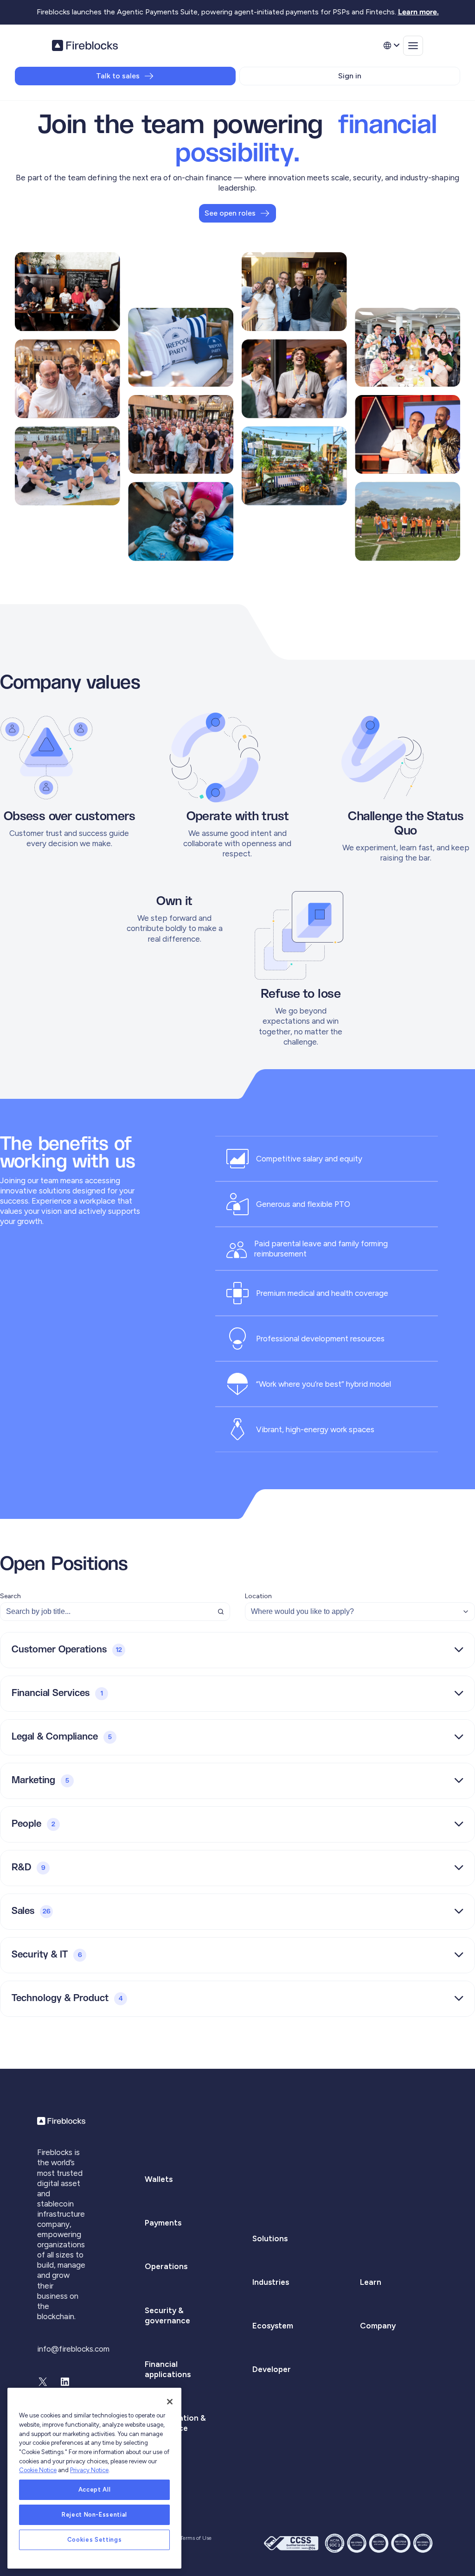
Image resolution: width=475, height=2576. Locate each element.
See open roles (230, 213)
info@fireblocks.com (73, 2349)
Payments (163, 2223)
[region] (94, 2478)
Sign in (350, 76)
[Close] (170, 2402)
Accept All (95, 2490)
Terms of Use (196, 2538)
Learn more (417, 12)
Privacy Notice (89, 2470)
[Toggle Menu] (413, 46)
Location (258, 1596)
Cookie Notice (38, 2470)
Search (10, 1596)
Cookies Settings (95, 2540)
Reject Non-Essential (94, 2515)
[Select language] (391, 45)
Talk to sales (118, 76)
